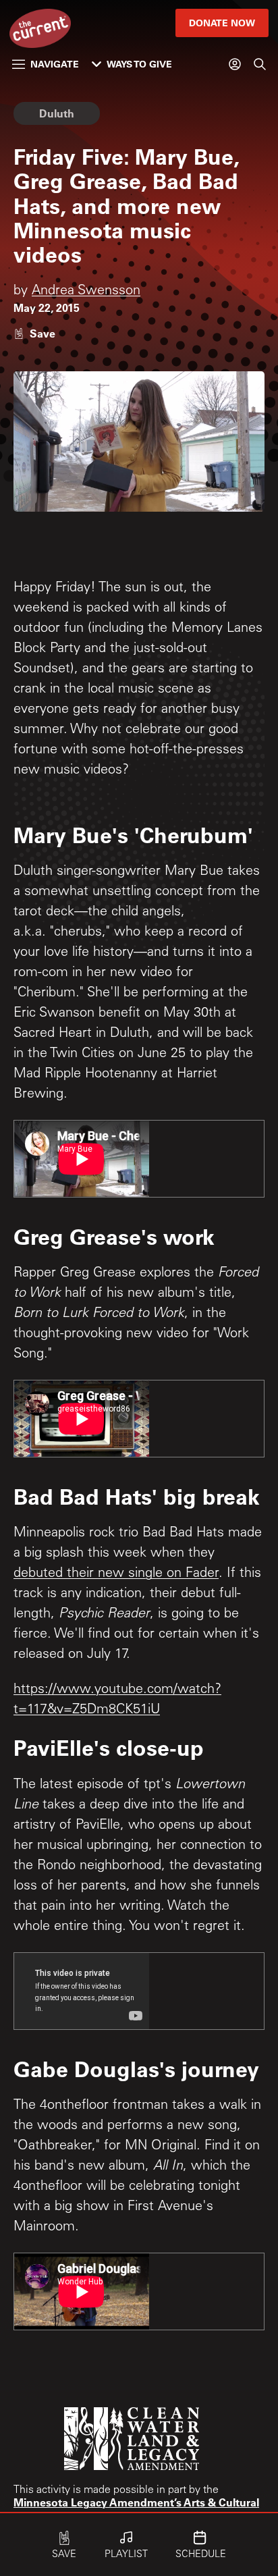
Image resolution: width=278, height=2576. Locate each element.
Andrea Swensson (86, 292)
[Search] (260, 64)
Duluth (57, 113)
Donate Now (222, 23)
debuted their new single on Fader (116, 1574)
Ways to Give (139, 64)
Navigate (55, 64)
